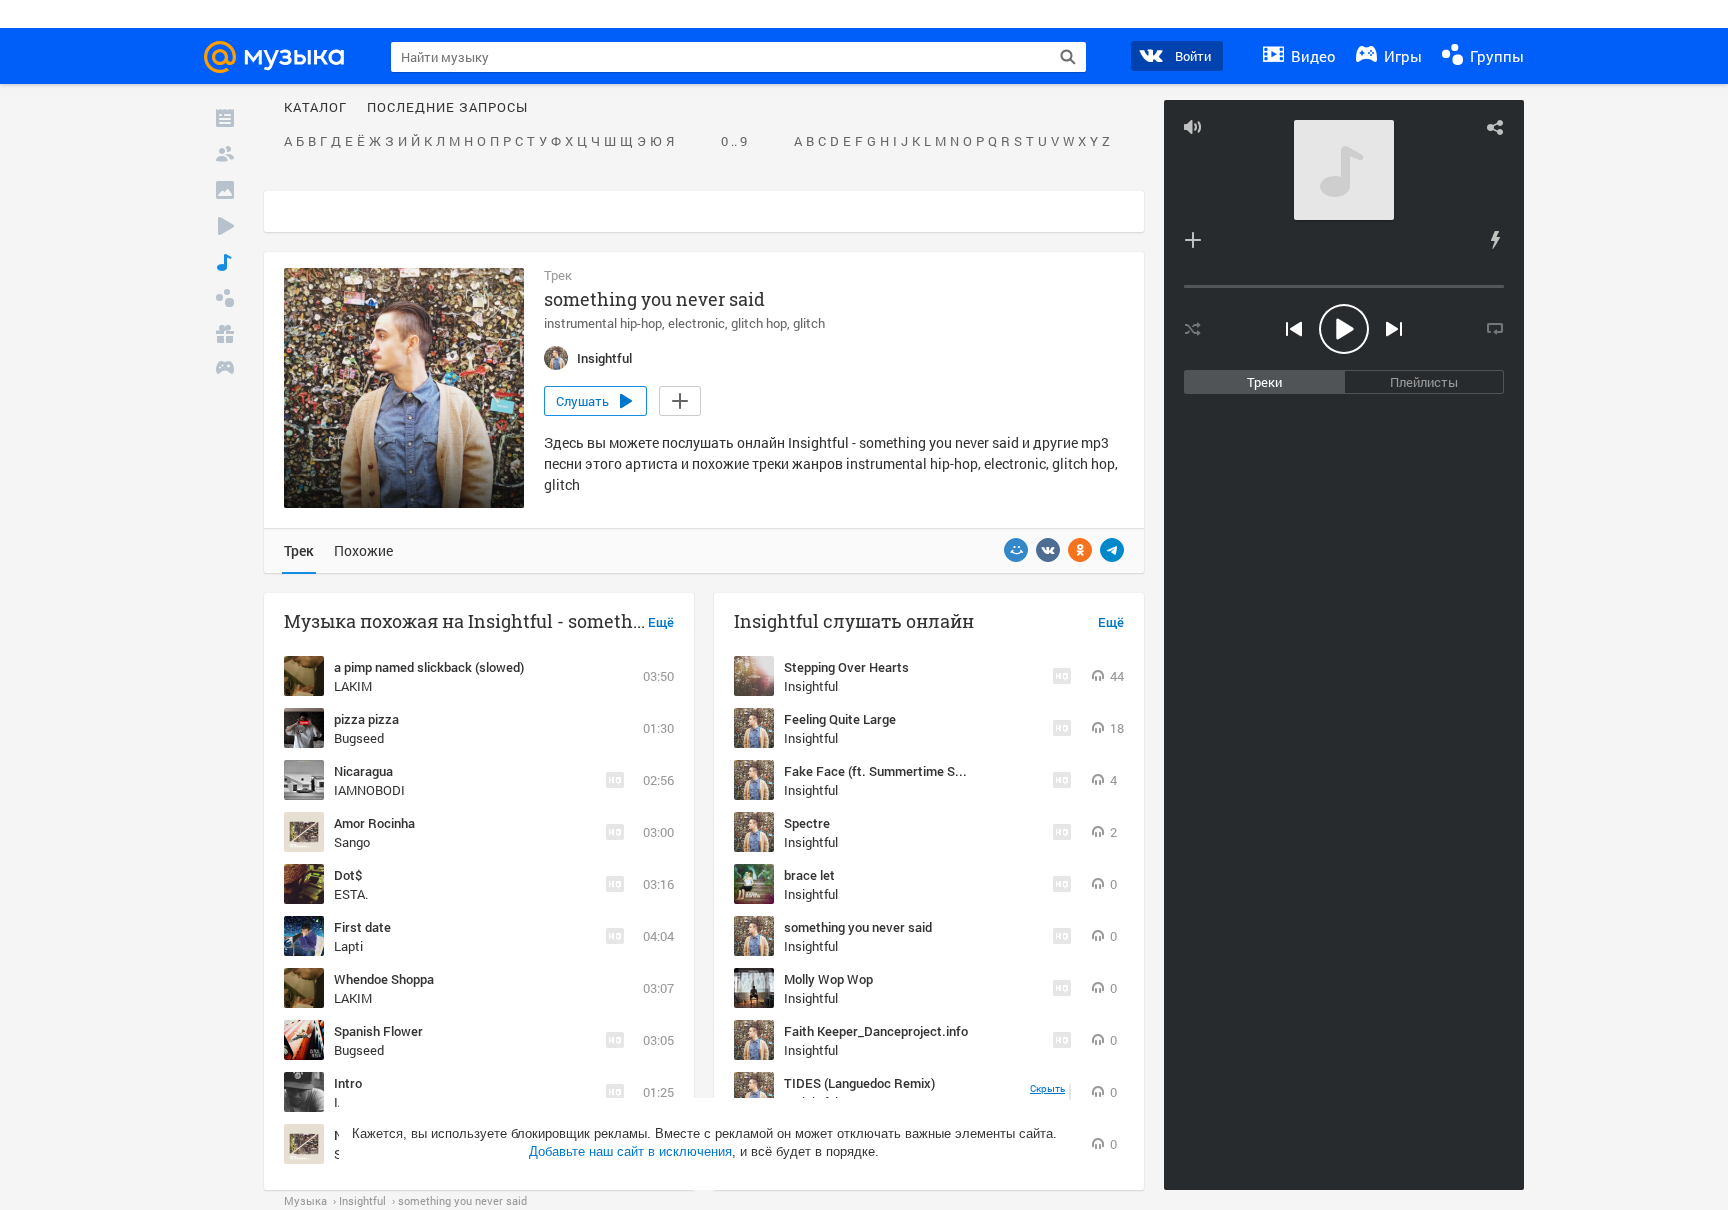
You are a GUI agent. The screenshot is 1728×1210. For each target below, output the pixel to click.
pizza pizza (366, 719)
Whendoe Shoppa (384, 979)
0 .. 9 (734, 142)
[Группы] (225, 298)
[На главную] (283, 57)
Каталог (315, 108)
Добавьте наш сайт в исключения (630, 1151)
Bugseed (359, 738)
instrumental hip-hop (603, 323)
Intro (348, 1083)
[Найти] (1068, 57)
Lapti (348, 946)
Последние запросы (447, 108)
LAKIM (353, 686)
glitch (809, 323)
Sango (352, 842)
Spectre (807, 823)
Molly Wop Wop (828, 979)
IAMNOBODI (369, 790)
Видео (1311, 56)
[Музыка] (225, 262)
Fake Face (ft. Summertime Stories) (888, 771)
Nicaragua (363, 771)
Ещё (661, 623)
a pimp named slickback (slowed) (429, 667)
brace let (809, 875)
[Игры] (225, 370)
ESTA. (351, 894)
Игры (1401, 56)
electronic (696, 323)
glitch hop (759, 323)
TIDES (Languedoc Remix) (859, 1083)
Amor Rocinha (374, 823)
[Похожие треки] (1495, 240)
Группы (1495, 56)
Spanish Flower (378, 1031)
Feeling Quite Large (840, 719)
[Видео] (225, 226)
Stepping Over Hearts (846, 667)
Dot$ (348, 875)
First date (362, 927)
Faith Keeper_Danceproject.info (876, 1031)
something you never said (858, 927)
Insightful (811, 686)
